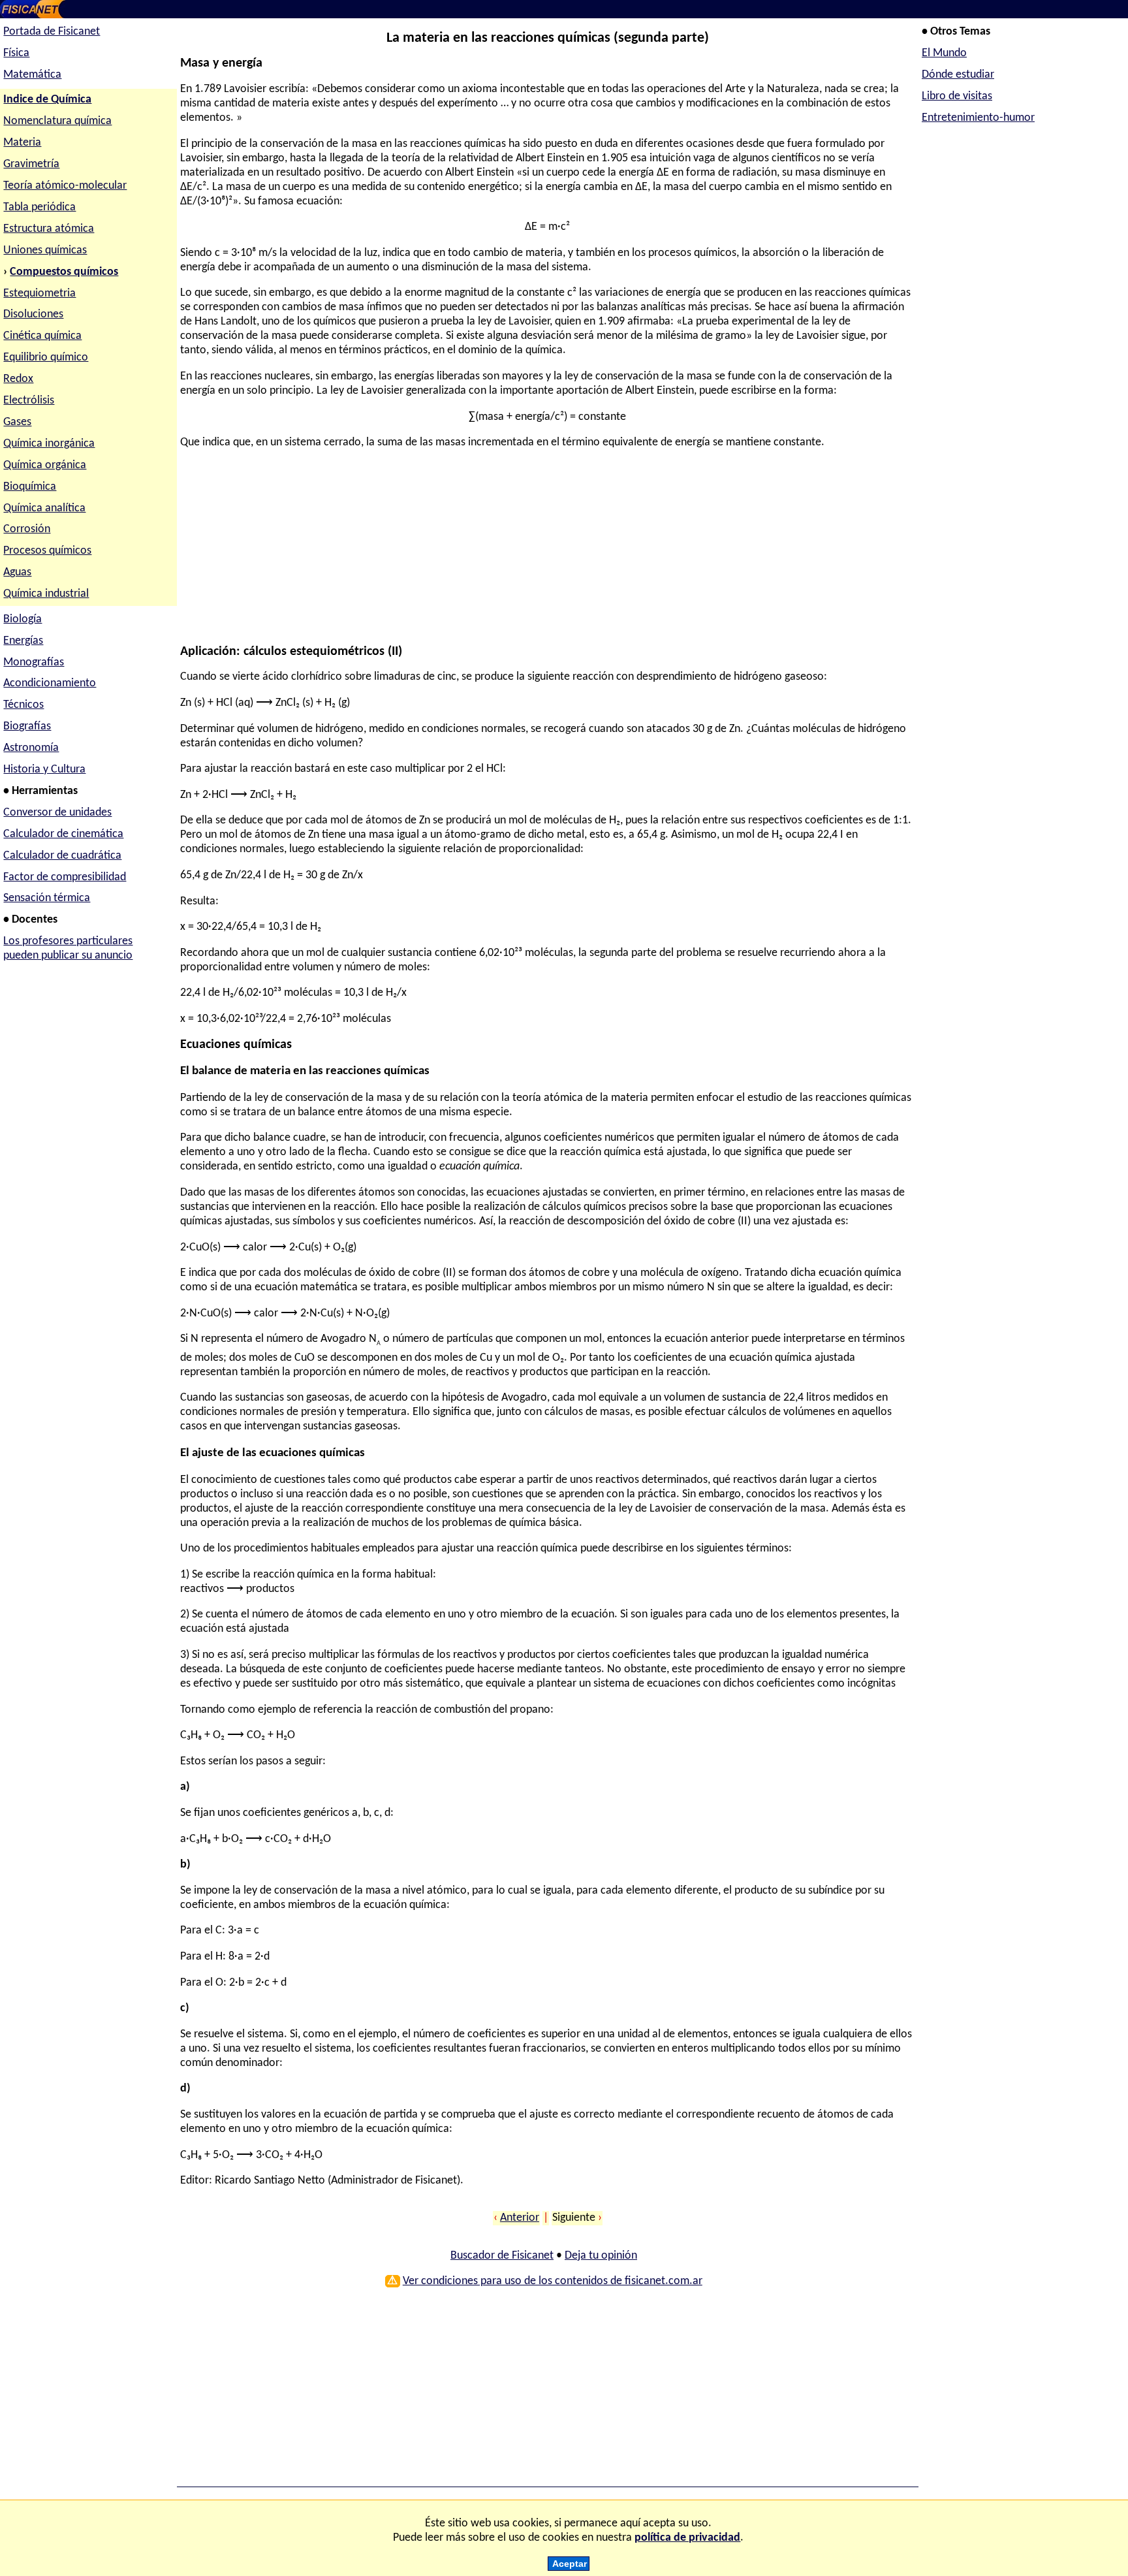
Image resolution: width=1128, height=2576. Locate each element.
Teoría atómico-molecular (65, 186)
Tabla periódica (39, 207)
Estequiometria (39, 294)
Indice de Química (47, 100)
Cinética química (42, 336)
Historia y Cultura (44, 770)
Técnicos (23, 705)
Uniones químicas (45, 250)
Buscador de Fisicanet (502, 2256)
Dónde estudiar (958, 75)
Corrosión (27, 529)
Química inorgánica (49, 444)
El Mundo (944, 53)
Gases (17, 422)
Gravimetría (31, 164)
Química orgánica (45, 465)
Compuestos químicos (64, 272)
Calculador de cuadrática (62, 856)
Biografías (27, 726)
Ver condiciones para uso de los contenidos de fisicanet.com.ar (553, 2281)
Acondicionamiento (50, 683)
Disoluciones (33, 314)
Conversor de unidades (57, 813)
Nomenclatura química (57, 121)
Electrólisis (29, 401)
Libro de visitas (957, 96)
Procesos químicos (47, 551)
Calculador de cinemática (63, 834)
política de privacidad (687, 2538)
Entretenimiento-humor (978, 118)
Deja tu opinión (601, 2256)
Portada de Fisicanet (52, 32)
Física (16, 53)
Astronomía (31, 748)
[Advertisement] (544, 553)
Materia (22, 143)
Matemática (32, 75)
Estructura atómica (49, 229)
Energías (23, 641)
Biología (23, 619)
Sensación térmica (47, 898)
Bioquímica (30, 487)
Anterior (520, 2218)
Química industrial (46, 594)
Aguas (17, 572)
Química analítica (44, 508)
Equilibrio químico (46, 358)
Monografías (34, 662)
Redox (18, 379)
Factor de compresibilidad (65, 877)
